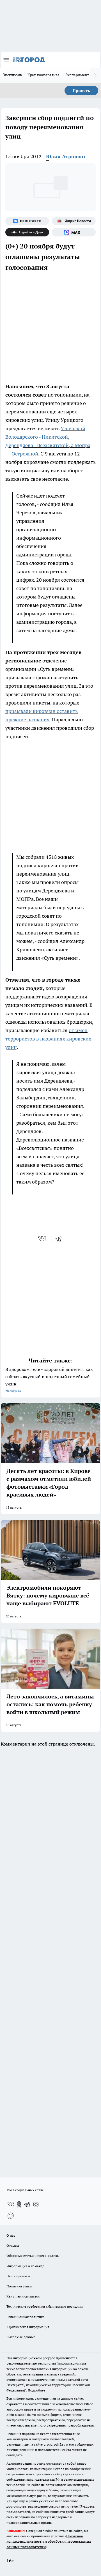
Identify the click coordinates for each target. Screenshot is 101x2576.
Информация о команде (25, 2266)
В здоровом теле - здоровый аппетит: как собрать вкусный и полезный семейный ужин (49, 1380)
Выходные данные (21, 2337)
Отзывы (13, 2245)
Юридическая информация (28, 2327)
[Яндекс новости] (74, 221)
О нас (11, 2235)
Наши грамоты (18, 2276)
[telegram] (60, 1239)
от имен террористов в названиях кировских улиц (48, 1039)
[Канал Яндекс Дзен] (27, 232)
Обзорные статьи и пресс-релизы (33, 2256)
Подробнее (36, 2390)
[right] (95, 75)
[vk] (43, 1239)
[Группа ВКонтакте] (27, 221)
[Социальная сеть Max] (74, 232)
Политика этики (19, 2286)
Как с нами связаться (23, 2296)
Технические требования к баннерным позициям (45, 2306)
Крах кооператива (43, 75)
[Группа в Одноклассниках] (19, 2204)
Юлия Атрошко (66, 156)
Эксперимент (77, 75)
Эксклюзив (12, 75)
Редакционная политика (25, 2317)
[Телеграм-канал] (27, 2204)
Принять (81, 91)
